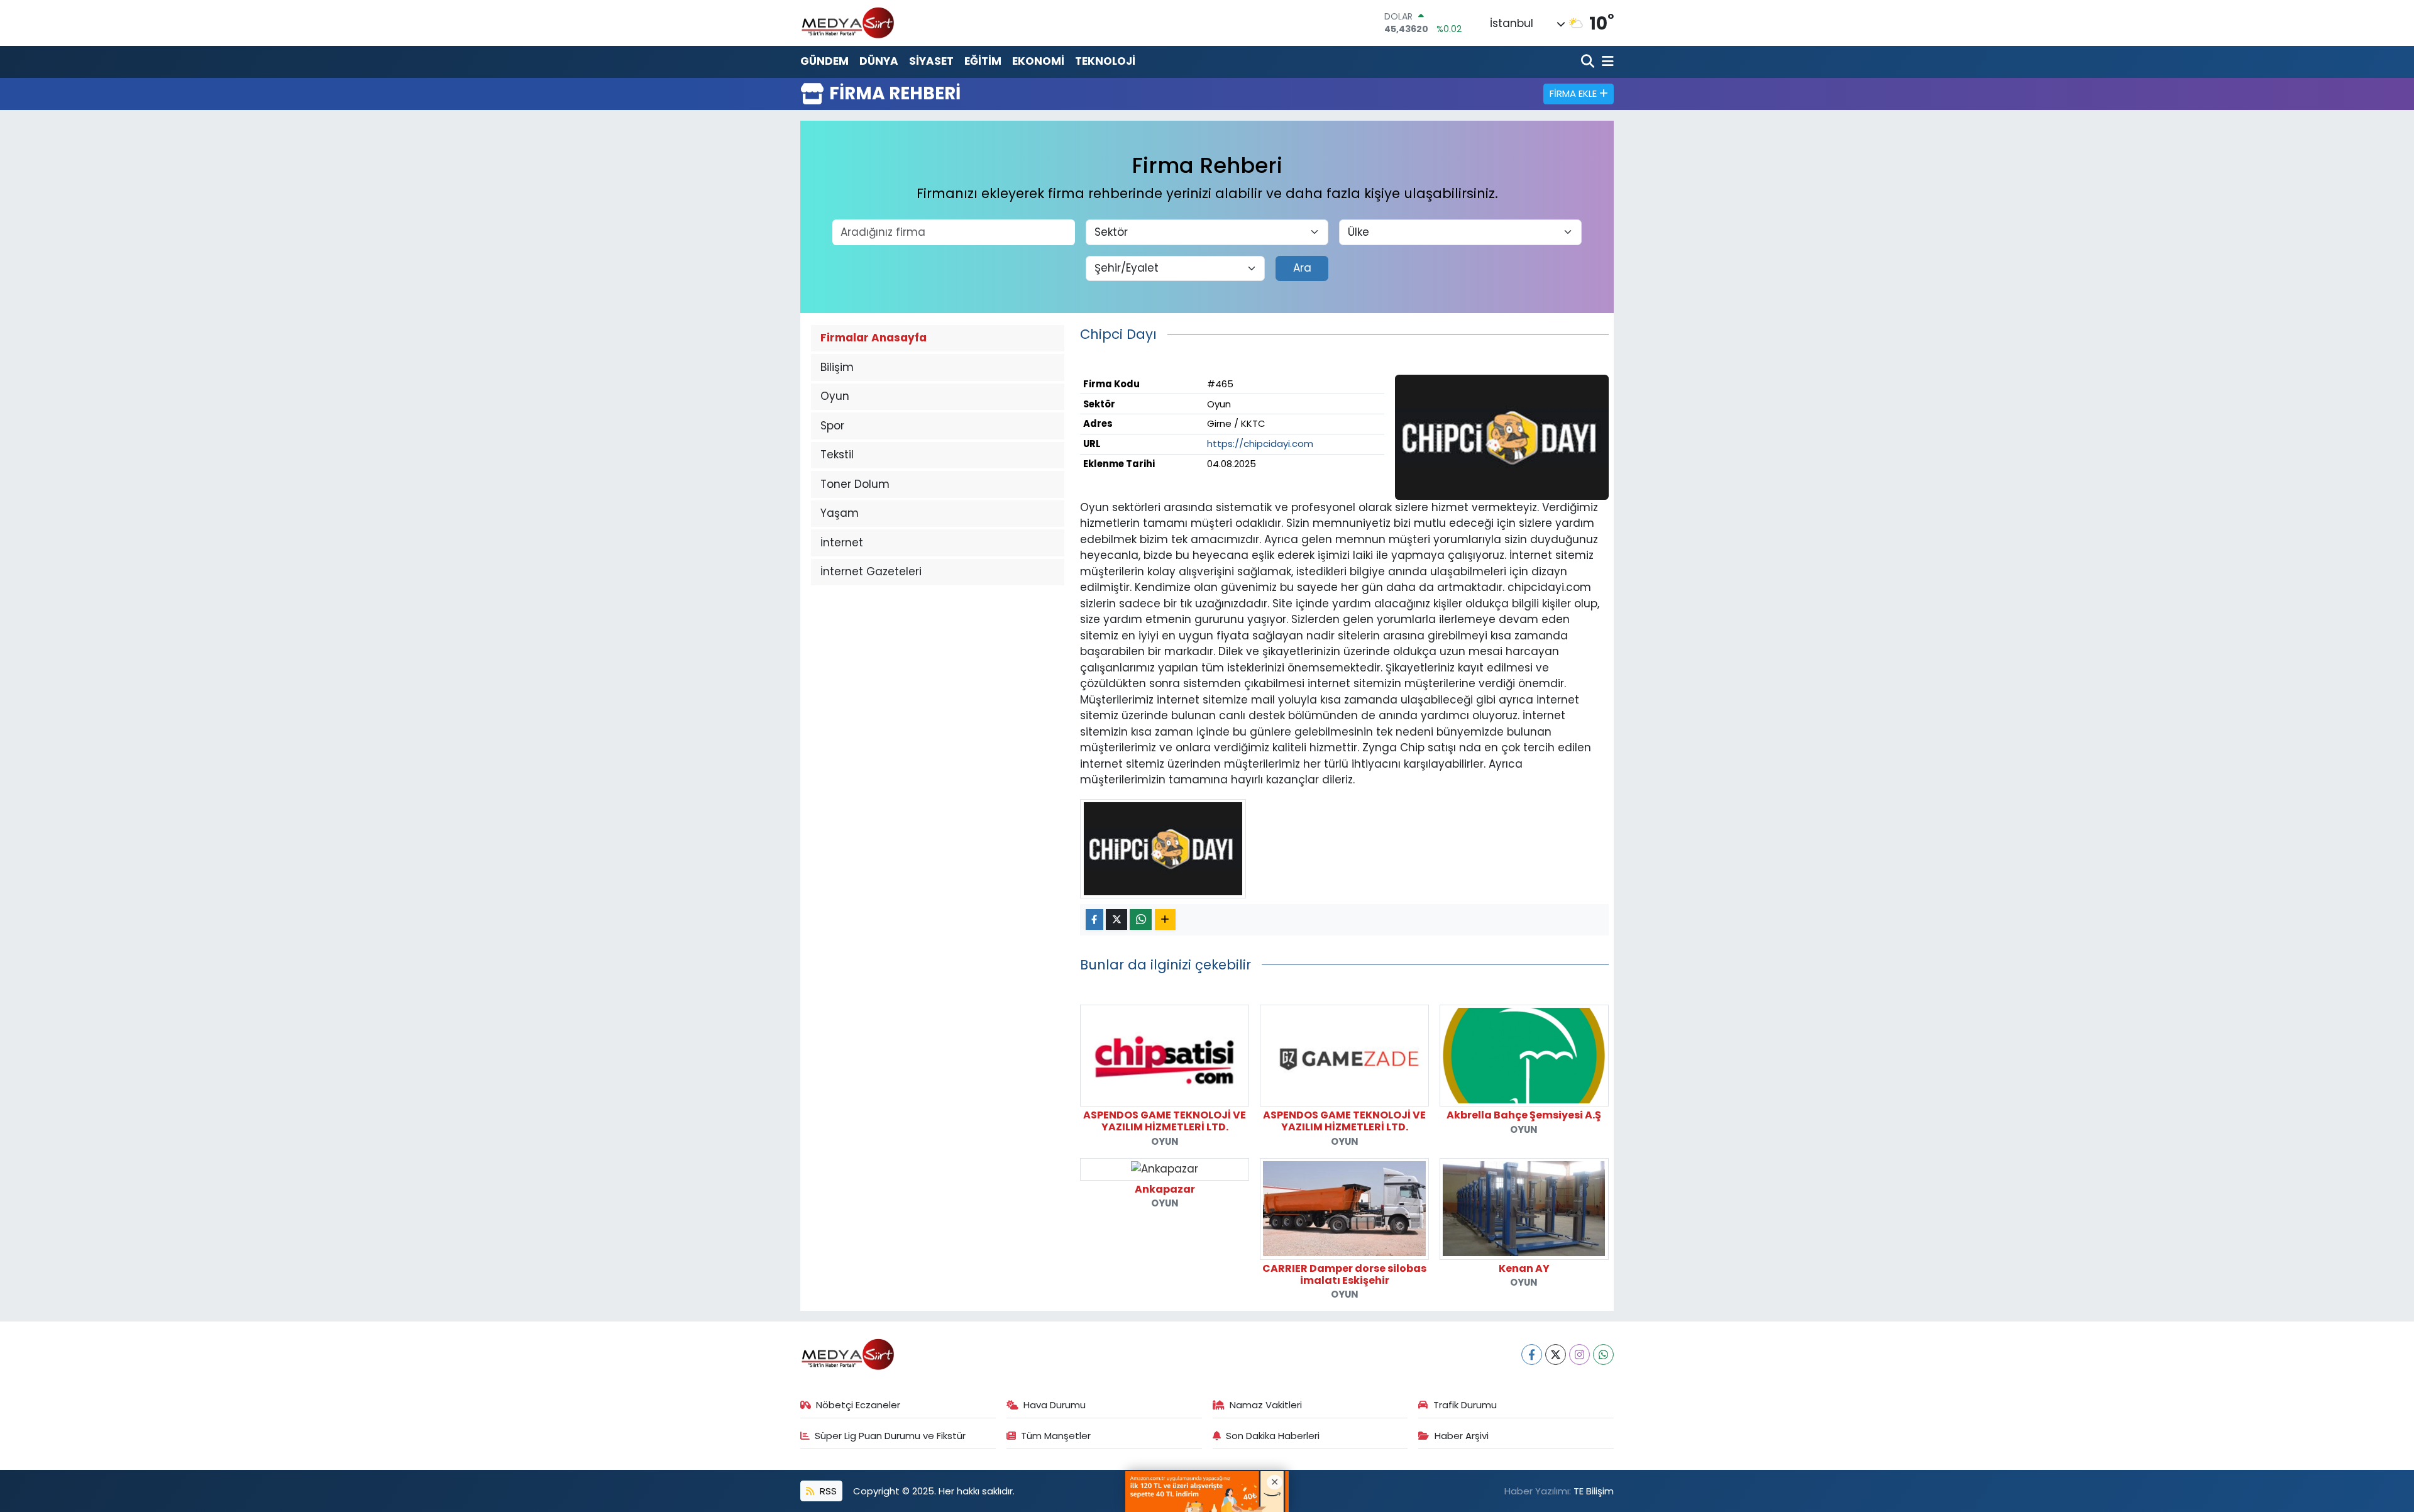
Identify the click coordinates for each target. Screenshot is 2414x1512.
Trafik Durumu (1465, 1405)
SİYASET (931, 61)
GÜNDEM (824, 61)
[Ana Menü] (1606, 62)
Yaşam (840, 513)
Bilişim (837, 367)
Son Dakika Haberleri (1273, 1436)
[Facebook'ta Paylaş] (1094, 919)
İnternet (842, 543)
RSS (827, 1491)
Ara (1302, 268)
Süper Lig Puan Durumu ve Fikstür (890, 1436)
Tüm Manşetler (1056, 1436)
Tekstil (837, 455)
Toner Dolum (855, 484)
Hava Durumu (1055, 1405)
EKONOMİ (1038, 61)
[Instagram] (1579, 1355)
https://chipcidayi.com (1260, 444)
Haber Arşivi (1462, 1436)
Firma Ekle (1574, 93)
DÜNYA (879, 61)
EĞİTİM (983, 61)
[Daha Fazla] (1165, 919)
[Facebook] (1532, 1355)
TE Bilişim (1594, 1491)
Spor (832, 426)
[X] (1556, 1355)
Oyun (835, 396)
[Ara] (1589, 62)
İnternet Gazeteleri (871, 571)
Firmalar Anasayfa (874, 338)
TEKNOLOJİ (1105, 61)
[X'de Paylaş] (1116, 919)
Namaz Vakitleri (1266, 1405)
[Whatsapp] (1603, 1355)
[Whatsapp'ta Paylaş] (1141, 919)
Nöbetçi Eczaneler (858, 1405)
